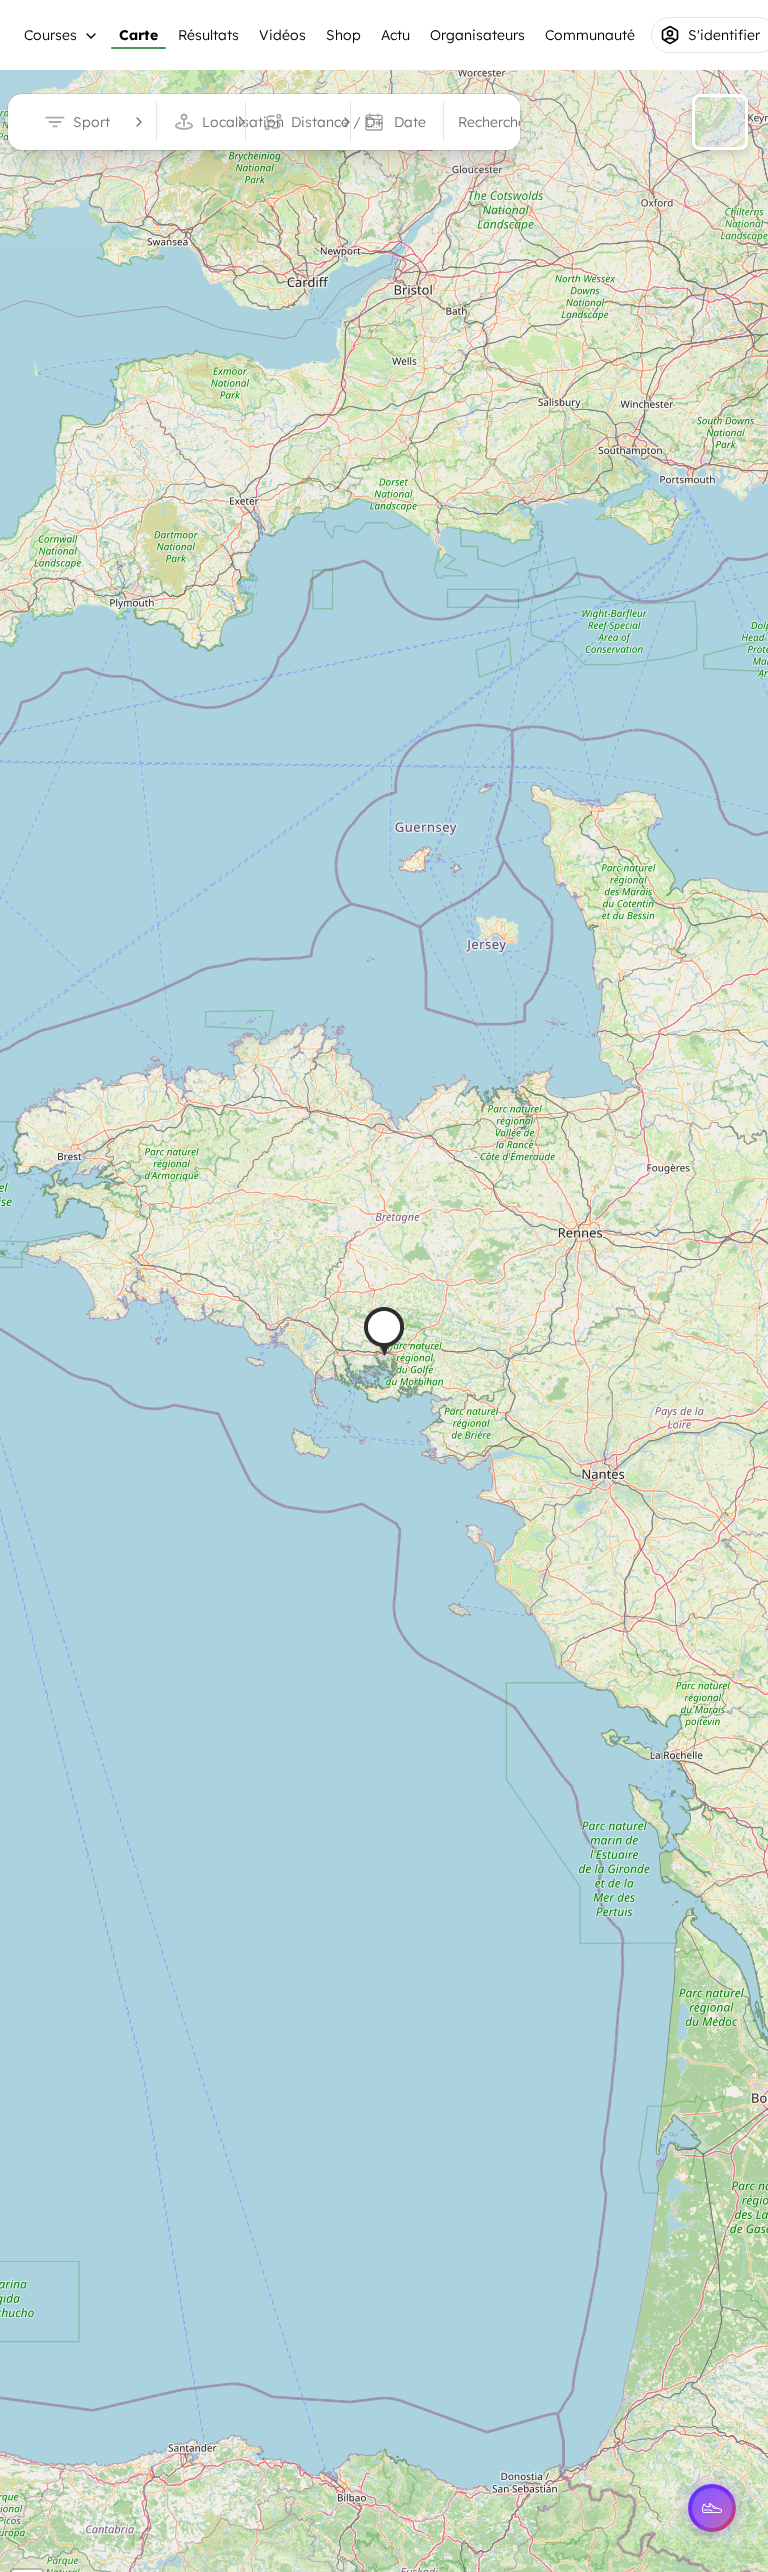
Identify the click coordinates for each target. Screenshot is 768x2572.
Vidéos (282, 35)
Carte (138, 35)
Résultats (208, 35)
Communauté (590, 35)
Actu (395, 35)
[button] (384, 1331)
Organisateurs (477, 35)
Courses (50, 35)
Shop (343, 35)
